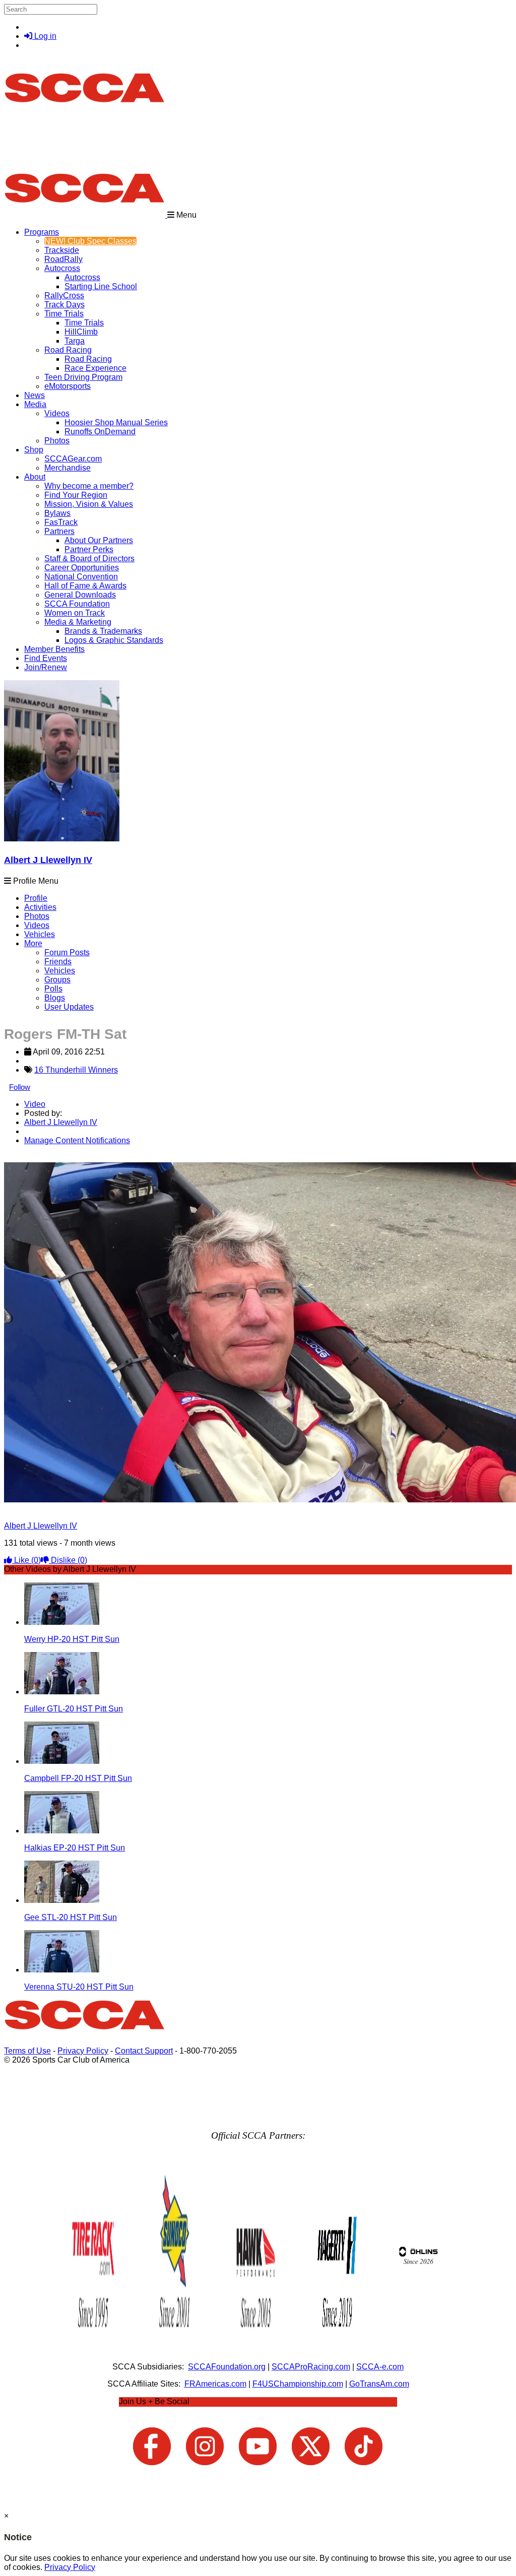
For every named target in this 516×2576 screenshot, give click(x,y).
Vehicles (40, 934)
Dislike (68, 1560)
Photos (37, 916)
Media (35, 404)
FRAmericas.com (215, 2384)
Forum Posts (67, 952)
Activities (40, 907)
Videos (57, 413)
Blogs (55, 998)
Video (35, 1104)
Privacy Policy (83, 2051)
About (35, 477)
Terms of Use (27, 2051)
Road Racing (68, 350)
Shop (34, 450)
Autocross (62, 268)
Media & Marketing (78, 622)
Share (29, 1158)
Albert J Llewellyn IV (48, 860)
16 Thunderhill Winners (76, 1070)
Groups (57, 980)
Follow (20, 1087)
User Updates (69, 1007)
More (33, 943)
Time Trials (64, 314)
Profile (36, 898)
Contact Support (144, 2051)
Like (26, 1560)
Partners (59, 531)
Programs (42, 232)
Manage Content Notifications (77, 1140)
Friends (58, 962)
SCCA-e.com (380, 2367)
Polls (53, 989)
